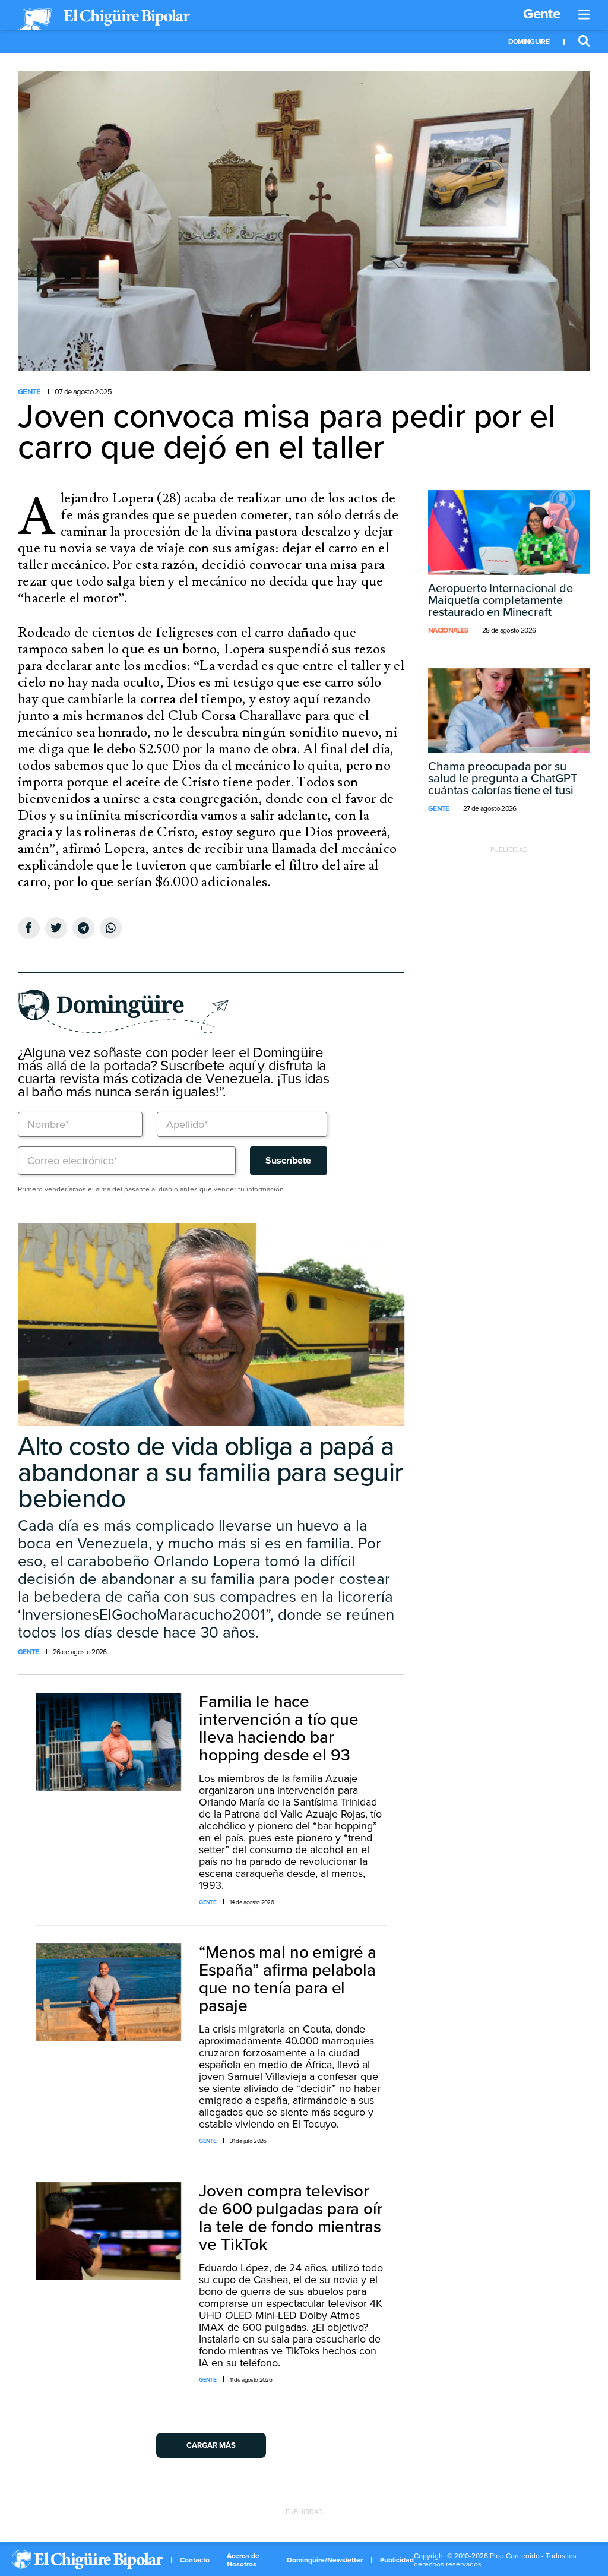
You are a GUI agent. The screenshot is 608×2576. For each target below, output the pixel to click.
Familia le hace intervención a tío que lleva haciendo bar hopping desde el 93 (278, 1728)
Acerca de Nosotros (243, 2560)
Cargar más (211, 2445)
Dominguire (529, 42)
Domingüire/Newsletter (325, 2560)
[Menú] (584, 15)
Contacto (195, 2560)
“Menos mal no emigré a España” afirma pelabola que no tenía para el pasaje (287, 1979)
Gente (541, 14)
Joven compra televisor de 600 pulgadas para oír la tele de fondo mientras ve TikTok (290, 2218)
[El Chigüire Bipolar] (104, 19)
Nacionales (448, 630)
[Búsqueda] (584, 42)
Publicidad (397, 2560)
